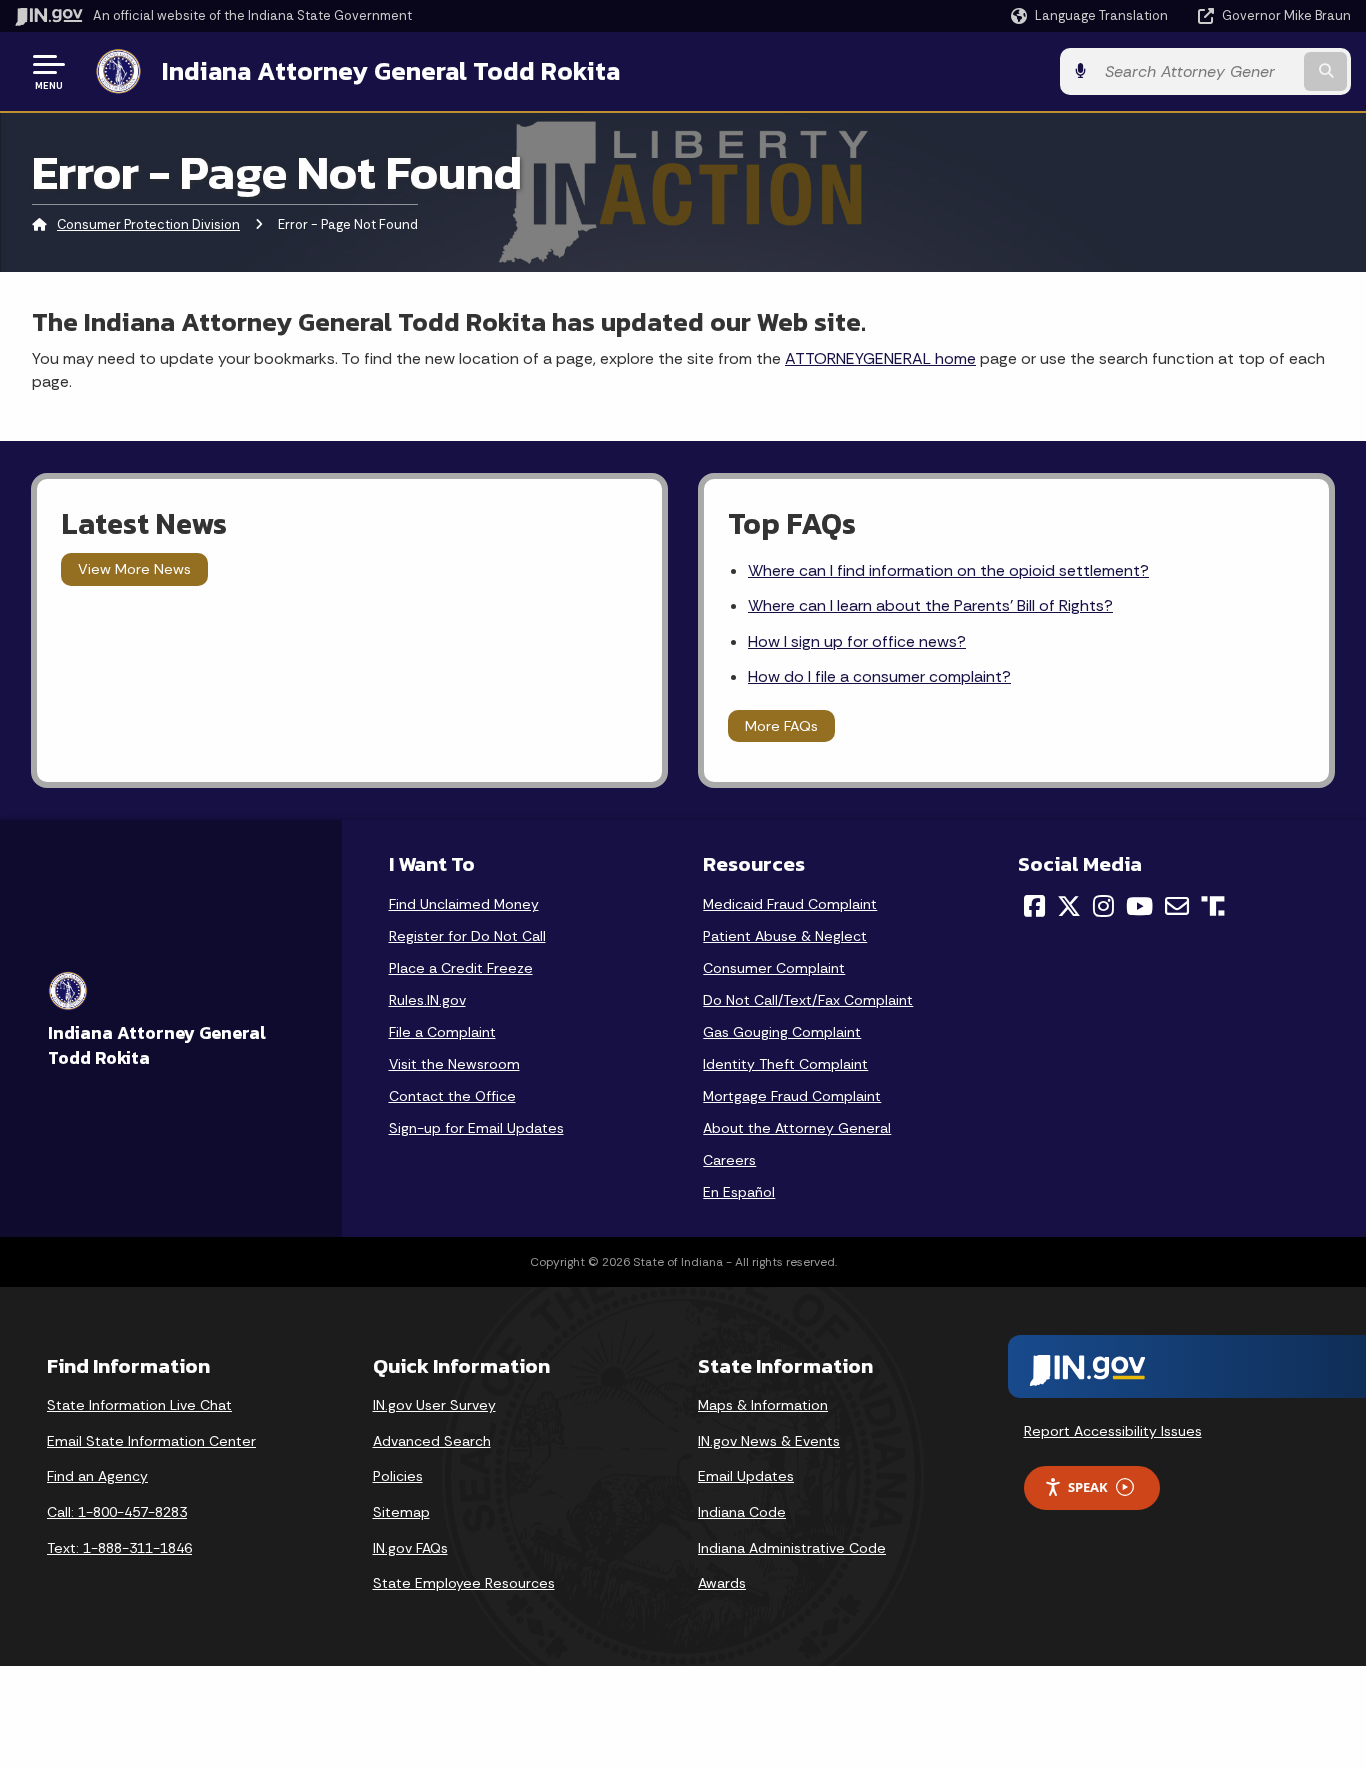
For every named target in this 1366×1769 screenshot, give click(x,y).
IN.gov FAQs (410, 1548)
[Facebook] (1034, 906)
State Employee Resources (464, 1583)
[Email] (1177, 906)
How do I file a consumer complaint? (879, 676)
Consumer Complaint (774, 968)
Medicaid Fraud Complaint (790, 904)
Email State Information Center (151, 1441)
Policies (398, 1476)
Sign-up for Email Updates (476, 1128)
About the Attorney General (797, 1128)
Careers (729, 1160)
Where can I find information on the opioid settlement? (948, 570)
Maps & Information (763, 1405)
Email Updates (746, 1476)
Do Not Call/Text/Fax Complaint (808, 1000)
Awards (722, 1583)
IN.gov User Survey (434, 1405)
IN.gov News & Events (769, 1441)
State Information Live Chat (139, 1405)
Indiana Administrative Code (792, 1548)
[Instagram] (1103, 906)
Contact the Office (452, 1096)
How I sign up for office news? (857, 641)
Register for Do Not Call (467, 936)
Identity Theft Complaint (785, 1064)
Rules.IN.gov (427, 1000)
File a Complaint (442, 1032)
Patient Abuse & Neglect (785, 936)
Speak (1088, 1487)
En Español (739, 1192)
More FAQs (781, 726)
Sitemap (401, 1512)
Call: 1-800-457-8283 (117, 1512)
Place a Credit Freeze (461, 968)
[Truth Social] (1213, 907)
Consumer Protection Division (148, 224)
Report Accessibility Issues (1113, 1431)
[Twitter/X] (1069, 906)
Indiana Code (742, 1512)
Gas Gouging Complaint (782, 1032)
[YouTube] (1139, 906)
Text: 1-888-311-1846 (119, 1548)
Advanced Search (432, 1441)
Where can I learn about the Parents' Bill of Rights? (930, 605)
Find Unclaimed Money (464, 904)
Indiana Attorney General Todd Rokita (391, 71)
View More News (134, 569)
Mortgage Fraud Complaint (792, 1096)
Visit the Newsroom (454, 1064)
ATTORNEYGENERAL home (880, 358)
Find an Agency (97, 1476)
